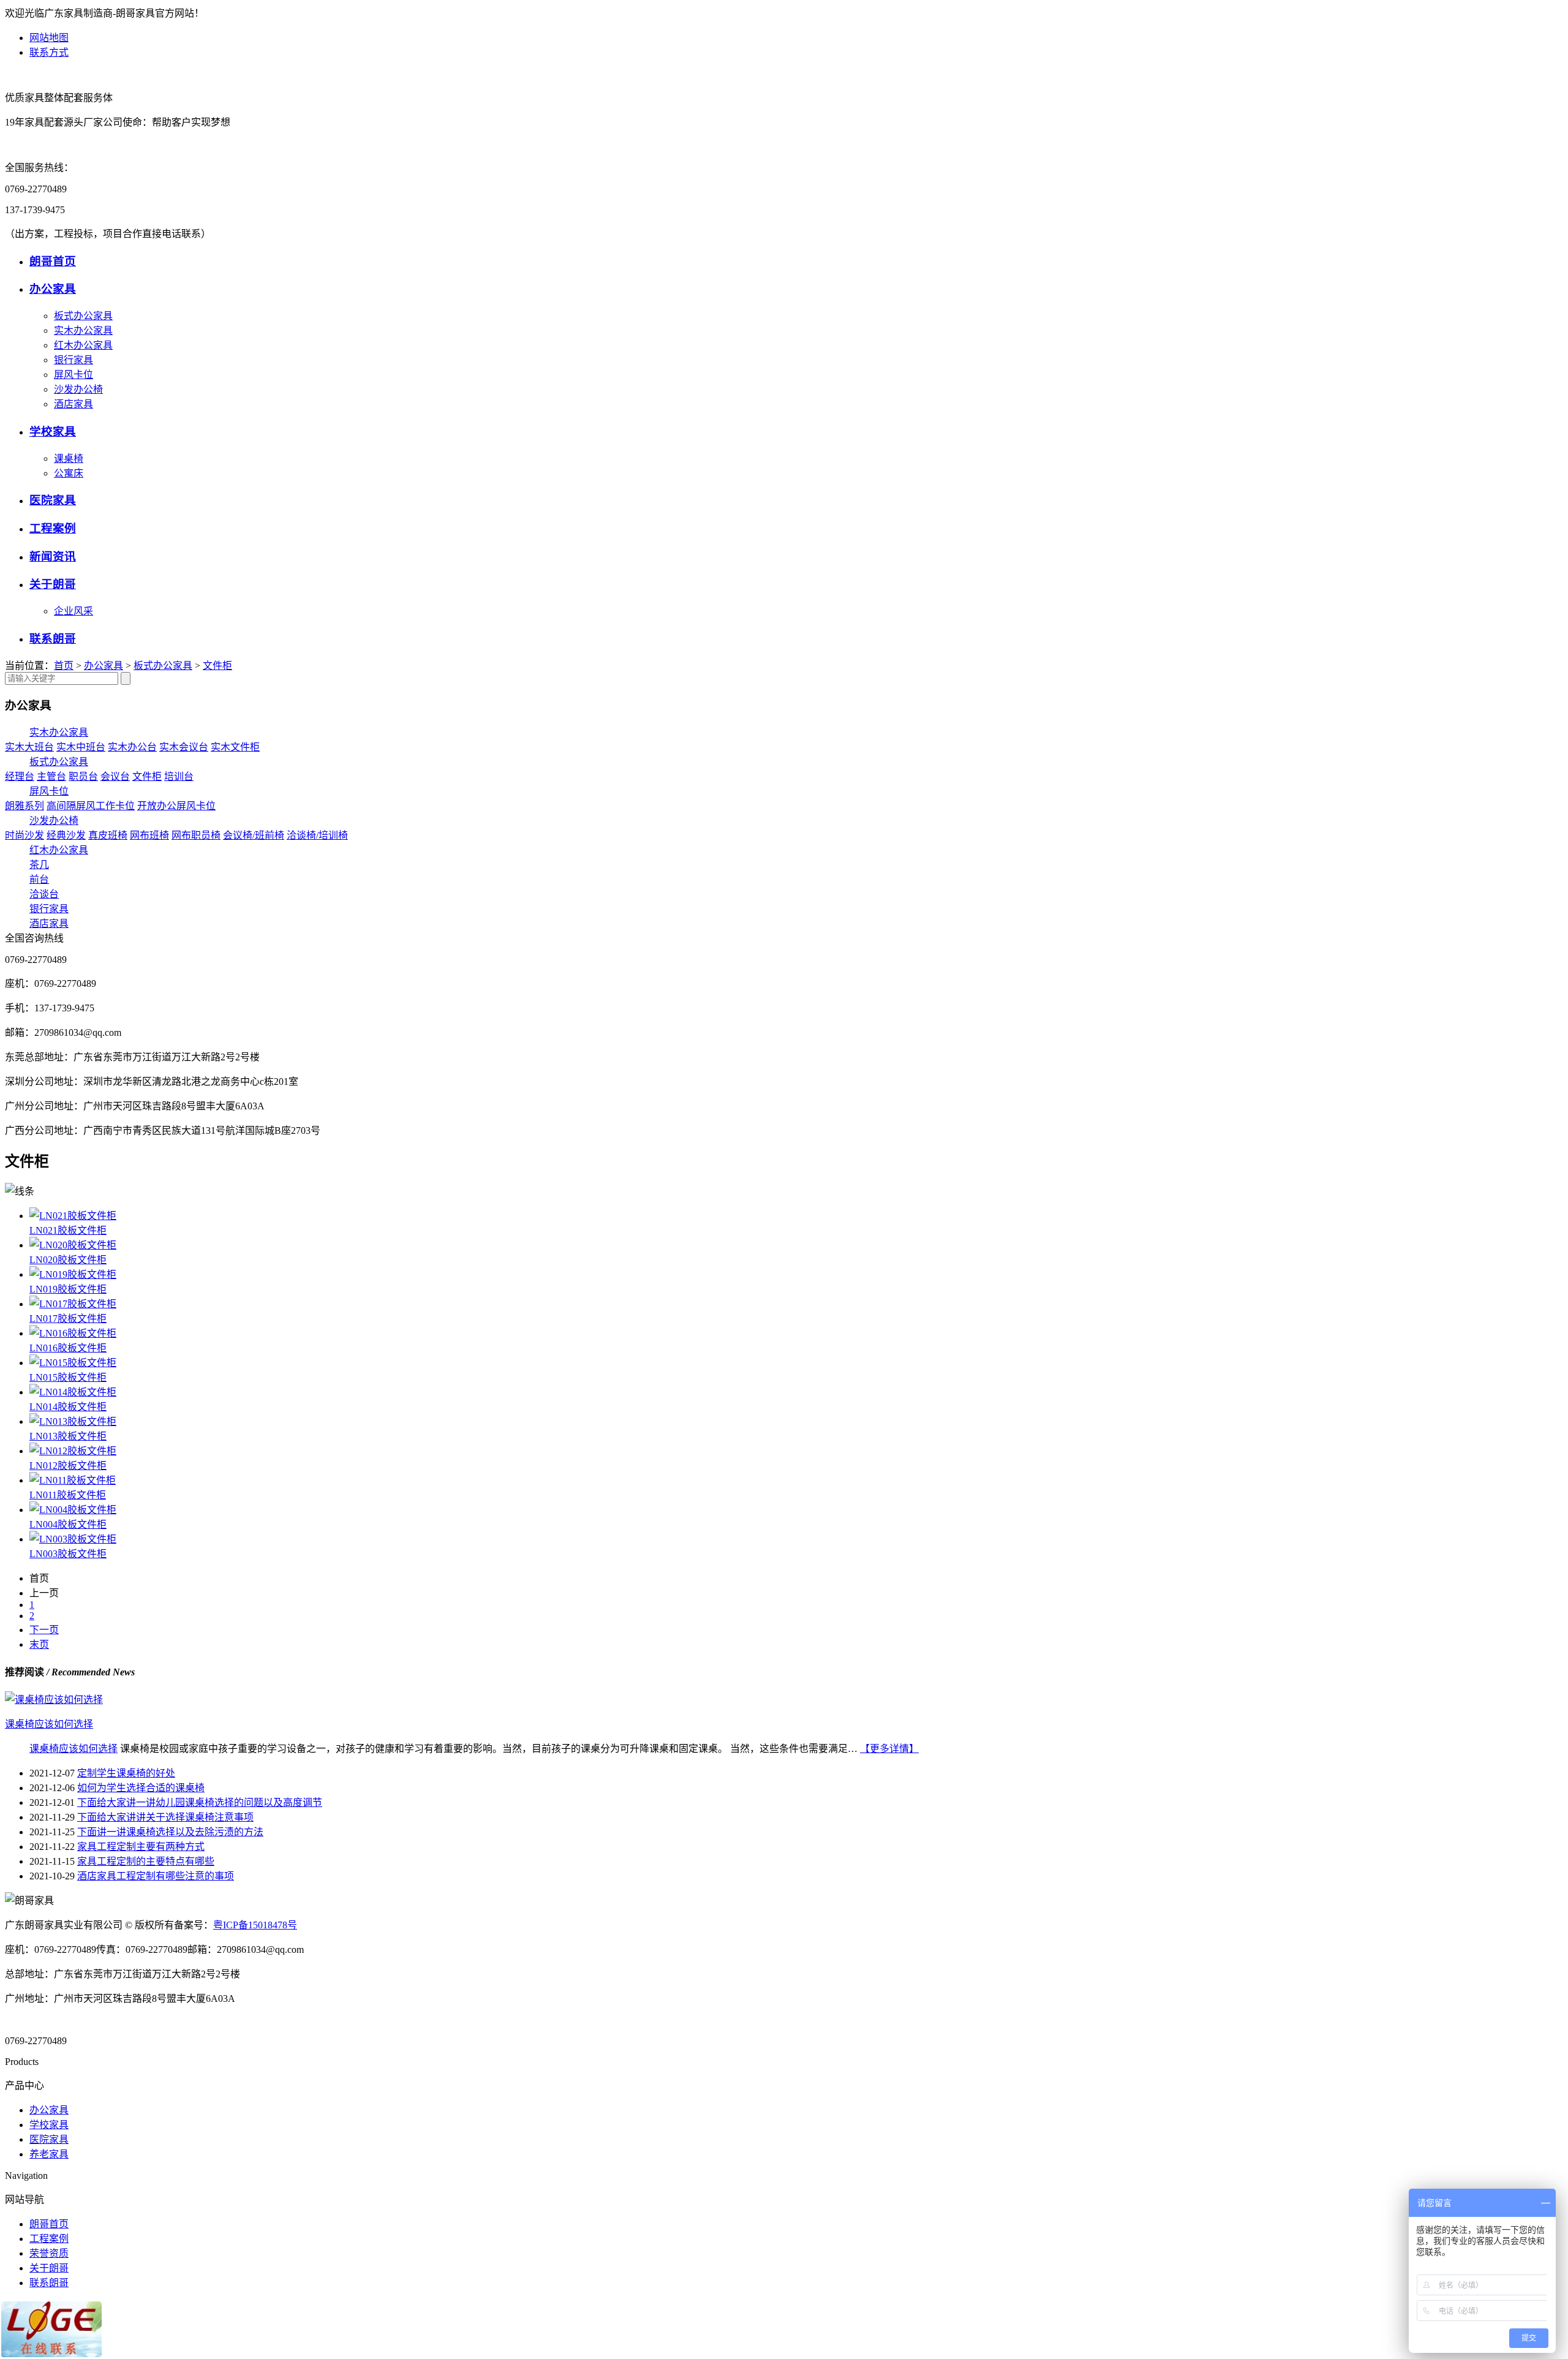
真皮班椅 (108, 835)
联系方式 (49, 52)
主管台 (51, 776)
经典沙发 (66, 835)
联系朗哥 (53, 639)
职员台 (83, 776)
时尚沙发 (24, 835)
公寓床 (69, 473)
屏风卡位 (73, 375)
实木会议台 (184, 747)
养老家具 (49, 2154)
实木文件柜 (235, 747)
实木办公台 (132, 747)
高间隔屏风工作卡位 (91, 806)
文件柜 (217, 666)
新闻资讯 (53, 557)
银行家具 (73, 360)
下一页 (44, 1630)
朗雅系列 (24, 806)
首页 (64, 666)
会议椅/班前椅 (254, 835)
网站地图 (49, 38)
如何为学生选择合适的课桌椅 (141, 1788)
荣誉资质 (49, 2253)
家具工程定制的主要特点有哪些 (146, 1861)
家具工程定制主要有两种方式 (141, 1847)
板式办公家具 (83, 316)
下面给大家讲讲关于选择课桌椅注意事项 (165, 1817)
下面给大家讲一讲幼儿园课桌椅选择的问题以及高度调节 (200, 1802)
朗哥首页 (53, 261)
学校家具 (53, 432)
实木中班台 (81, 747)
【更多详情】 (889, 1749)
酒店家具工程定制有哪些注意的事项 (156, 1876)
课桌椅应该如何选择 (73, 1749)
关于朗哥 (53, 584)
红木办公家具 (83, 345)
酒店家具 (73, 404)
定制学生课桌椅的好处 (126, 1773)
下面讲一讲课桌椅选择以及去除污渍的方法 (170, 1832)
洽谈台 (44, 894)
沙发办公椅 (78, 389)
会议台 (115, 776)
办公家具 (53, 289)
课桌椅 (69, 459)
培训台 (179, 776)
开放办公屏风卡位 (176, 806)
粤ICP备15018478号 (255, 1925)
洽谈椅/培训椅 (317, 835)
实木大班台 (29, 747)
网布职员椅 (196, 835)
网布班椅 (149, 835)
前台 (39, 879)
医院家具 (53, 500)
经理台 (20, 776)
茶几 (39, 865)
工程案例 (53, 528)
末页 (39, 1644)
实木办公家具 (83, 330)
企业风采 (73, 611)
